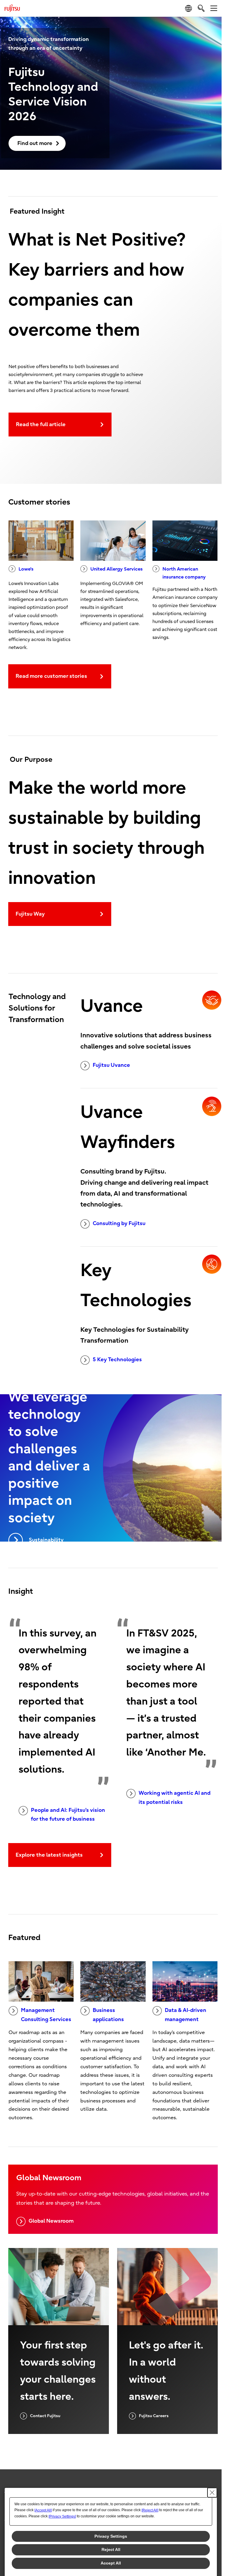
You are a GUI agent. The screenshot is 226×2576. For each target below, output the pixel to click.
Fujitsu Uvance (111, 1065)
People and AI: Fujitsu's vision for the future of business (68, 1815)
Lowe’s (26, 569)
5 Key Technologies (117, 1360)
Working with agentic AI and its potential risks (175, 1798)
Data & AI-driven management (186, 2015)
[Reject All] (150, 2510)
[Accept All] (43, 2510)
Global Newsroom (51, 2221)
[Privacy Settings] (62, 2516)
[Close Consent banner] (212, 2493)
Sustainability (46, 1540)
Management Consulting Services (46, 2015)
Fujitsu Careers (154, 2416)
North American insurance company (184, 573)
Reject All (111, 2549)
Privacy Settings (111, 2536)
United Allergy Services (117, 569)
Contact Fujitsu (45, 2416)
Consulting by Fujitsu (119, 1223)
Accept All (111, 2563)
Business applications (108, 2015)
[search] (201, 8)
